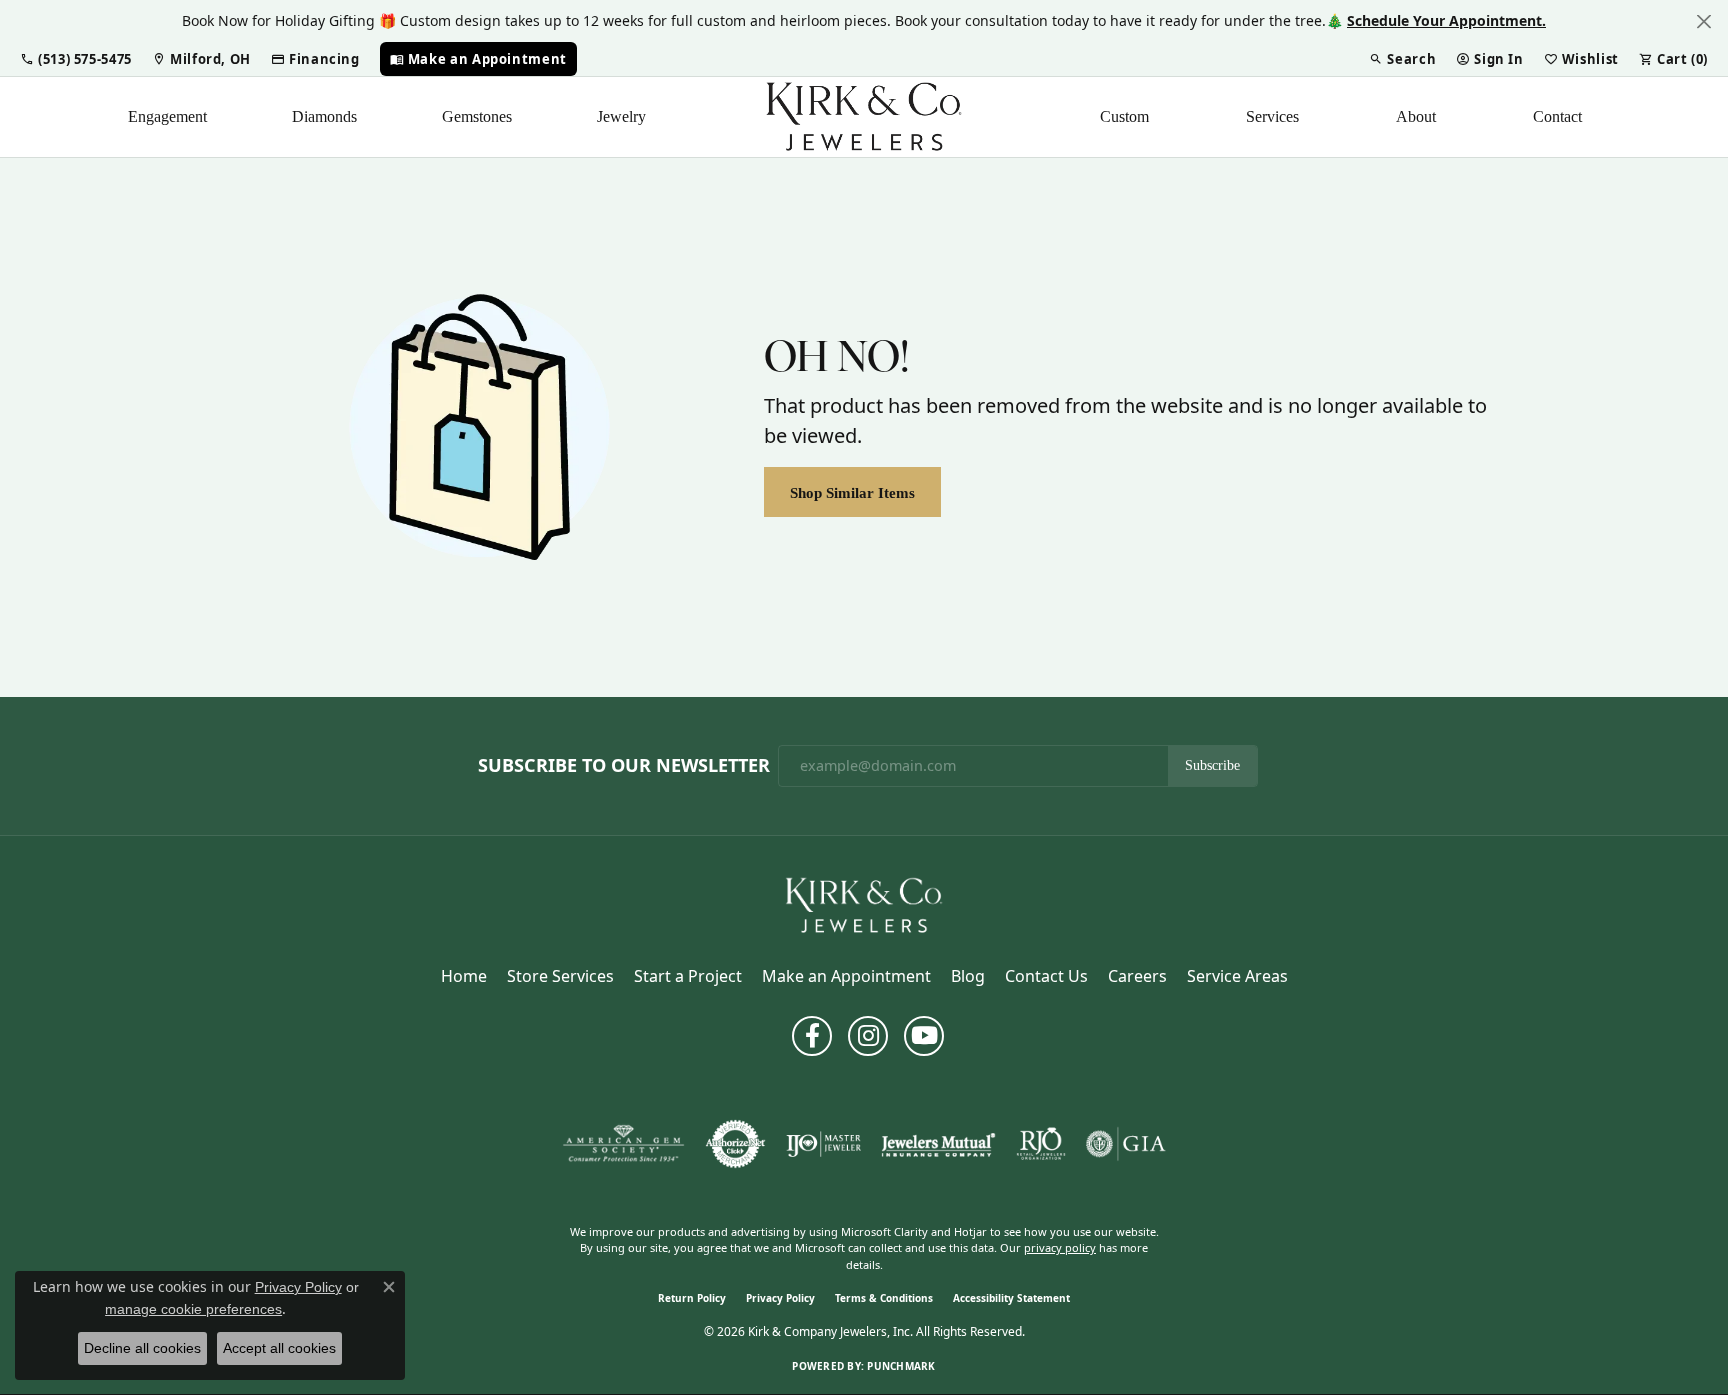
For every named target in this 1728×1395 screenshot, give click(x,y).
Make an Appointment (846, 976)
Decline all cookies (142, 1348)
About (1416, 116)
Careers (1137, 976)
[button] (76, 59)
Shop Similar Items (852, 492)
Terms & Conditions (884, 1298)
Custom (1124, 116)
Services (1272, 116)
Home (464, 976)
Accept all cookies (279, 1348)
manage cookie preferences (193, 1309)
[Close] (1703, 21)
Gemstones (477, 116)
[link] (201, 59)
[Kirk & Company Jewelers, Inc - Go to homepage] (864, 904)
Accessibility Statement (1011, 1298)
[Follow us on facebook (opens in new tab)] (812, 1036)
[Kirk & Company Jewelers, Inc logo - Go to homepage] (864, 117)
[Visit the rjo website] (1041, 1144)
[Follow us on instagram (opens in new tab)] (868, 1036)
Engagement (167, 116)
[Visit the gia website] (1126, 1144)
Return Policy (692, 1298)
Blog (968, 976)
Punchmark (901, 1366)
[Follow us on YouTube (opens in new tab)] (924, 1036)
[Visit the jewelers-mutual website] (938, 1144)
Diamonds (324, 116)
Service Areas (1237, 976)
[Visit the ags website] (623, 1144)
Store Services (560, 976)
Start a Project (688, 976)
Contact (1557, 116)
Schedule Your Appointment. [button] (1446, 20)
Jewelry (621, 116)
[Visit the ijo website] (823, 1144)
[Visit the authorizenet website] (736, 1144)
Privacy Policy (780, 1298)
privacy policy (1060, 1247)
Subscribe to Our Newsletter (624, 766)
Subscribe (1212, 765)
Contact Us (1046, 976)
